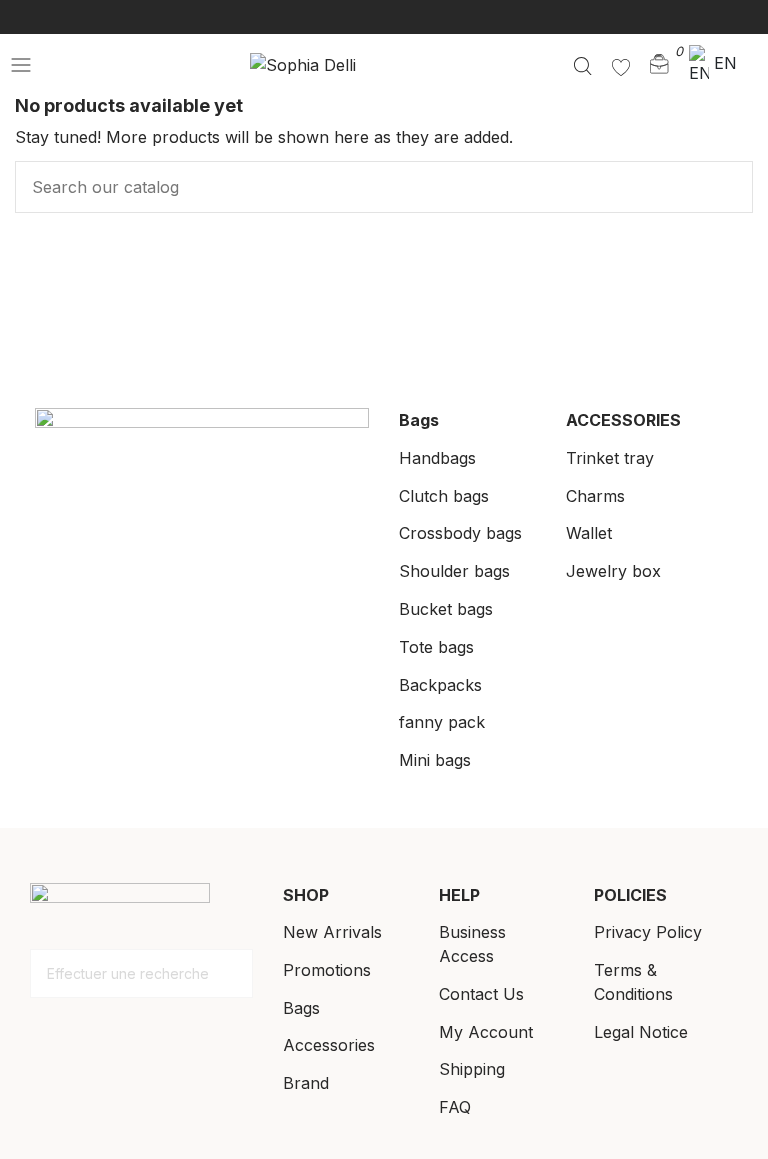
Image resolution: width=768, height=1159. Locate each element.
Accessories (329, 1045)
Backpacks (440, 685)
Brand (306, 1083)
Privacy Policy (648, 932)
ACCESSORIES (623, 420)
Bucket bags (446, 609)
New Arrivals (332, 932)
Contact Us (481, 994)
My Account (486, 1032)
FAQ (455, 1107)
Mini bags (435, 760)
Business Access (472, 944)
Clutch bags (444, 496)
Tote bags (436, 647)
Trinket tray (610, 458)
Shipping (472, 1069)
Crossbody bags (460, 533)
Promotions (327, 970)
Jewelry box (613, 571)
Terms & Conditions (633, 982)
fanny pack (442, 722)
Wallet (589, 533)
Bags (419, 420)
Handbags (437, 458)
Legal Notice (641, 1032)
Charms (595, 496)
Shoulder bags (454, 571)
